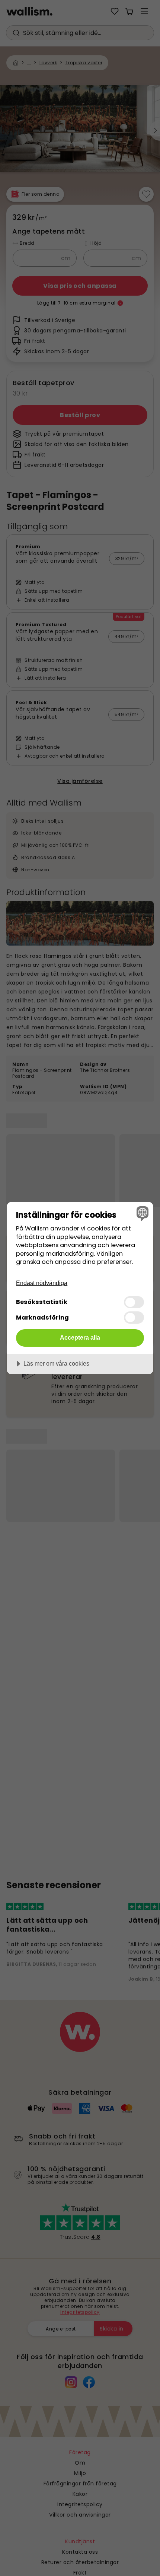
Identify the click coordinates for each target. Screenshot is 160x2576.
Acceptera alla (80, 1337)
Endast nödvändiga (42, 1283)
